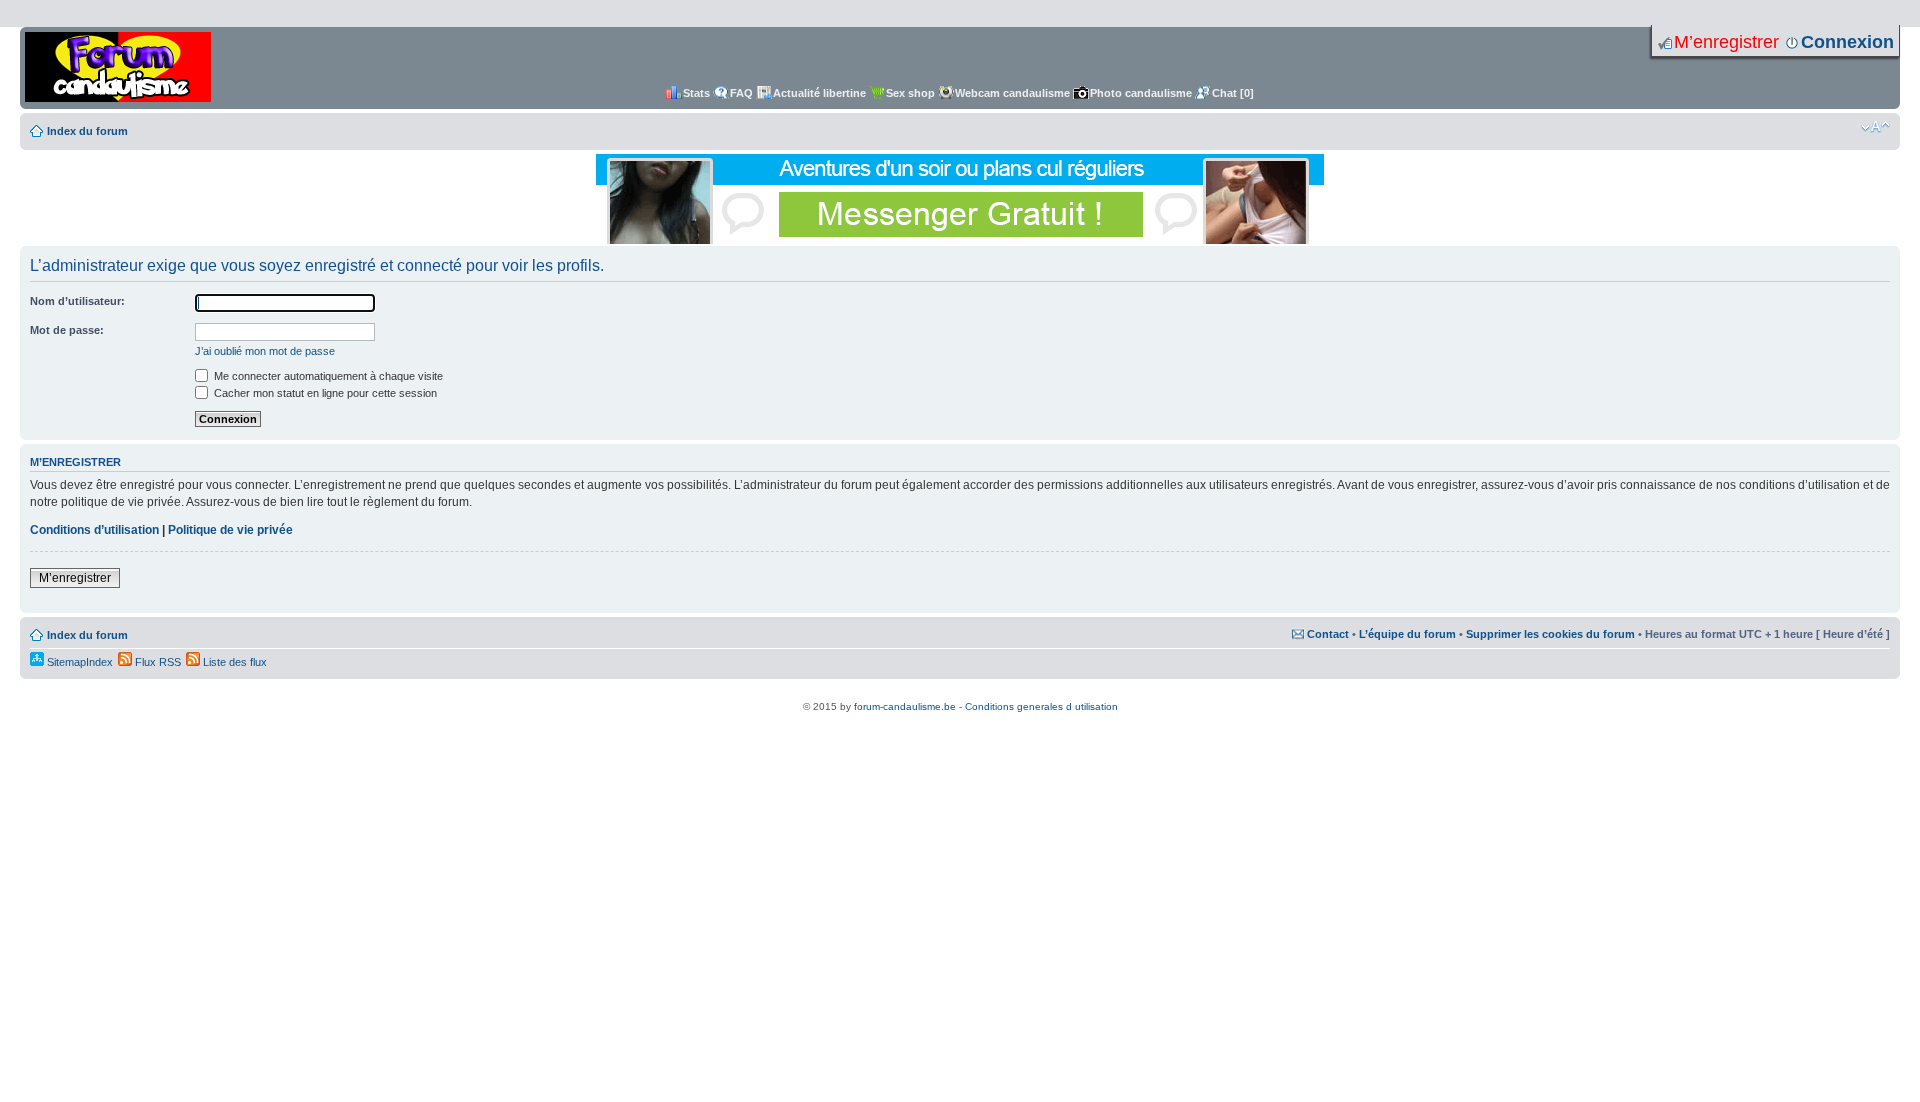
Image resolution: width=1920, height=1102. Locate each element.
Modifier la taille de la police (1875, 127)
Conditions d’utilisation (94, 530)
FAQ (741, 93)
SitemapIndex (78, 662)
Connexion (1847, 42)
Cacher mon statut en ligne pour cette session (324, 393)
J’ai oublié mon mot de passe (265, 351)
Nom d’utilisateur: (77, 301)
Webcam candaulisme (1012, 93)
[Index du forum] (118, 68)
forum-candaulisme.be (905, 706)
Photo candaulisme (1141, 93)
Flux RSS (156, 662)
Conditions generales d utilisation (1041, 706)
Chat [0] (1233, 93)
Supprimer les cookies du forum (1550, 634)
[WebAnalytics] (960, 695)
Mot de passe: (67, 330)
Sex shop (910, 93)
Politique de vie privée (230, 530)
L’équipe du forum (1407, 634)
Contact (1328, 634)
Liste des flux (233, 662)
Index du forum (87, 131)
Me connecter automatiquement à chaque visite (327, 376)
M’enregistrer (1726, 42)
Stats (696, 93)
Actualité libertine (819, 93)
